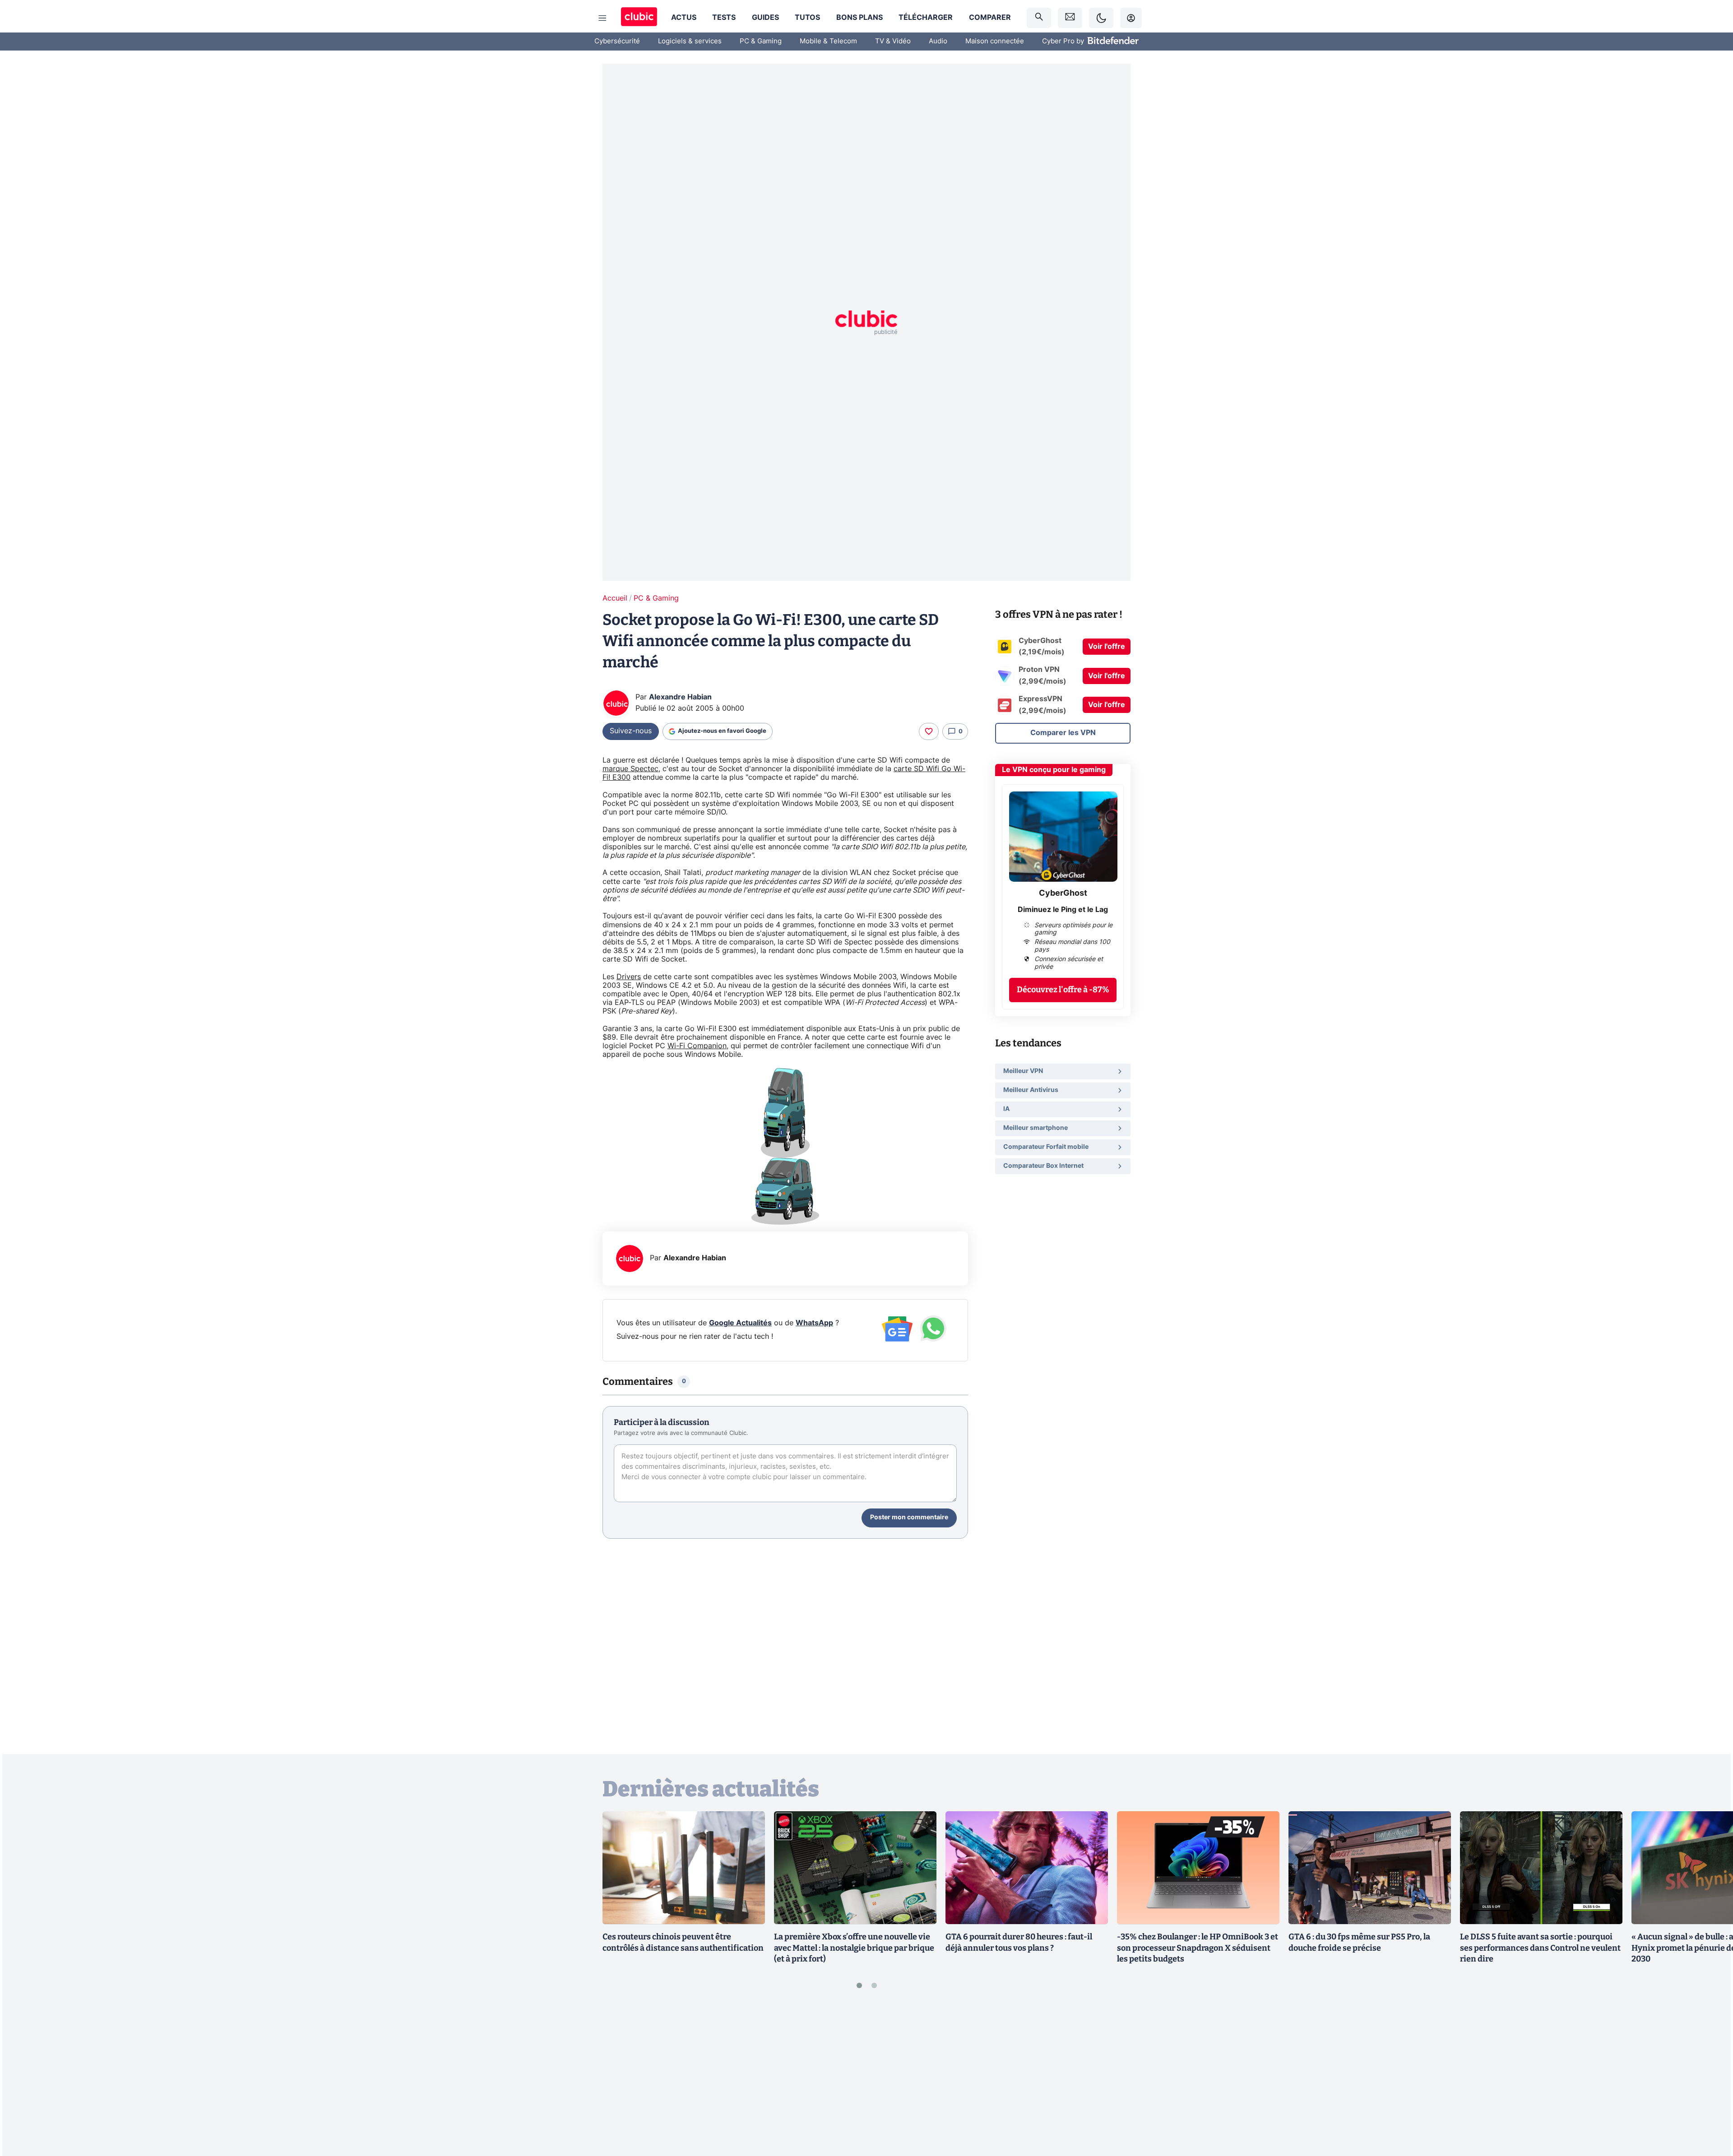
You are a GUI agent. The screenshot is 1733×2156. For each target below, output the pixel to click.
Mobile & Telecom (828, 41)
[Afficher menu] (602, 18)
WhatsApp (814, 1323)
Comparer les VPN (1063, 733)
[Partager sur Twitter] (1710, 2109)
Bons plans (860, 18)
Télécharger (926, 18)
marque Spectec (630, 769)
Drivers (629, 977)
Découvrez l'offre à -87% (1063, 990)
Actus (684, 18)
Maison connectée (995, 41)
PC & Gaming (761, 41)
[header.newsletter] (1070, 18)
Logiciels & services (690, 41)
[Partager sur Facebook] (1710, 2078)
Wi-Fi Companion (697, 1046)
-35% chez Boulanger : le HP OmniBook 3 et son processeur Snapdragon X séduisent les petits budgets (1198, 1948)
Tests (724, 18)
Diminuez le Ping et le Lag (1063, 910)
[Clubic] (639, 18)
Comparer (990, 18)
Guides (765, 18)
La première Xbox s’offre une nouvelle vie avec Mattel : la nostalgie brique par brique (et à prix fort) (854, 1948)
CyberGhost (1063, 893)
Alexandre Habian (680, 697)
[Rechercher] (1039, 18)
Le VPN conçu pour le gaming (1054, 770)
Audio (938, 41)
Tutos (807, 18)
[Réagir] (929, 731)
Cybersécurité (617, 41)
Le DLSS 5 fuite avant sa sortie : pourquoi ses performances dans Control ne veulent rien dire (1540, 1948)
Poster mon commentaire (909, 1518)
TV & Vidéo (893, 41)
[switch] (1101, 18)
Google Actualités (740, 1323)
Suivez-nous (631, 731)
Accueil (615, 598)
